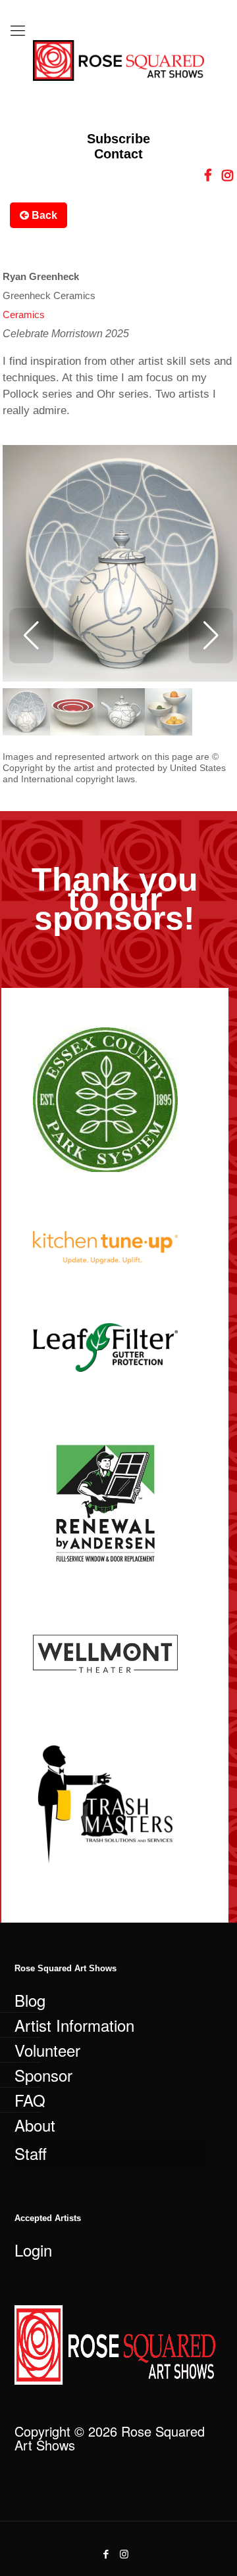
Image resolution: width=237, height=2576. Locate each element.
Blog (30, 2000)
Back (43, 215)
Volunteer (47, 2050)
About (35, 2125)
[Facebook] (106, 2553)
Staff (31, 2153)
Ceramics (24, 315)
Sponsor (43, 2075)
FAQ (30, 2100)
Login (33, 2250)
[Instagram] (124, 2553)
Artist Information (74, 2025)
